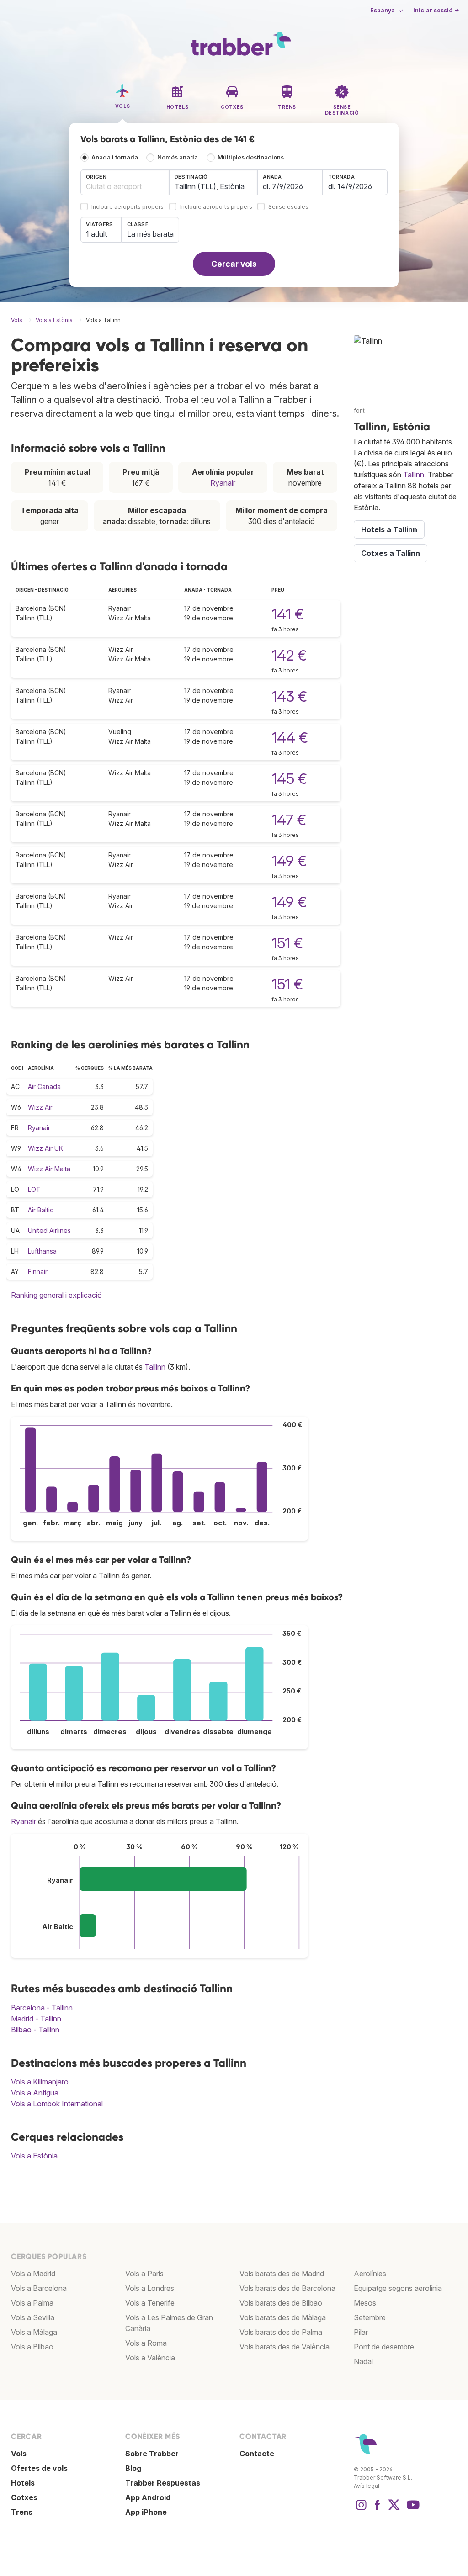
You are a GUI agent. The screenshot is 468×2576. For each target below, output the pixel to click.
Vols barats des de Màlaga (283, 2317)
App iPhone (146, 2512)
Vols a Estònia (34, 2156)
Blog (133, 2468)
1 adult (96, 234)
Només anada (178, 157)
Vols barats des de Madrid (282, 2274)
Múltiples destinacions (251, 157)
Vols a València (150, 2358)
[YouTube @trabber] (412, 2509)
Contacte (257, 2454)
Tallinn (155, 1367)
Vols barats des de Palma (281, 2332)
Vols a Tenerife (150, 2303)
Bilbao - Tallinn (35, 2030)
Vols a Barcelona (39, 2288)
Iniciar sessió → (436, 10)
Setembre (370, 2317)
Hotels (23, 2483)
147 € (289, 820)
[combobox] (125, 182)
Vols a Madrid (33, 2274)
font (359, 410)
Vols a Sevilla (33, 2317)
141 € (288, 614)
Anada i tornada (115, 157)
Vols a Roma (146, 2343)
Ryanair (223, 483)
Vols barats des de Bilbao (281, 2303)
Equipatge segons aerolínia (398, 2288)
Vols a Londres (150, 2288)
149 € (289, 861)
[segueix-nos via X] (394, 2509)
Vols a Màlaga (34, 2332)
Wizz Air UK (45, 1148)
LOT (34, 1189)
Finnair (38, 1272)
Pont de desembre (384, 2347)
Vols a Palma (32, 2303)
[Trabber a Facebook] (378, 2509)
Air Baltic (41, 1210)
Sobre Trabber (152, 2454)
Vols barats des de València (285, 2347)
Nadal (363, 2361)
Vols (19, 2454)
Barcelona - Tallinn (42, 2008)
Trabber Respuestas (163, 2483)
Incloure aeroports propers (128, 207)
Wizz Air (40, 1107)
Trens (22, 2512)
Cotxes (24, 2497)
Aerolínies (370, 2274)
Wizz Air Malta (49, 1169)
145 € (289, 779)
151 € (287, 943)
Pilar (361, 2332)
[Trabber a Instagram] (361, 2509)
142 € (289, 655)
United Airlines (49, 1230)
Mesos (365, 2303)
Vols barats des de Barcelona (287, 2288)
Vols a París (144, 2274)
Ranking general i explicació (56, 1295)
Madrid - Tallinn (36, 2019)
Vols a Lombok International (57, 2104)
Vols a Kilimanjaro (40, 2082)
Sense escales (288, 207)
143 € (289, 696)
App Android (148, 2497)
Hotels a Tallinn (389, 529)
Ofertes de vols (39, 2468)
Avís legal (367, 2486)
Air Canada (44, 1087)
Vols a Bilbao (32, 2347)
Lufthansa (42, 1251)
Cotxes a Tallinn (391, 553)
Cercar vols (234, 264)
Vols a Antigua (35, 2093)
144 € (290, 738)
